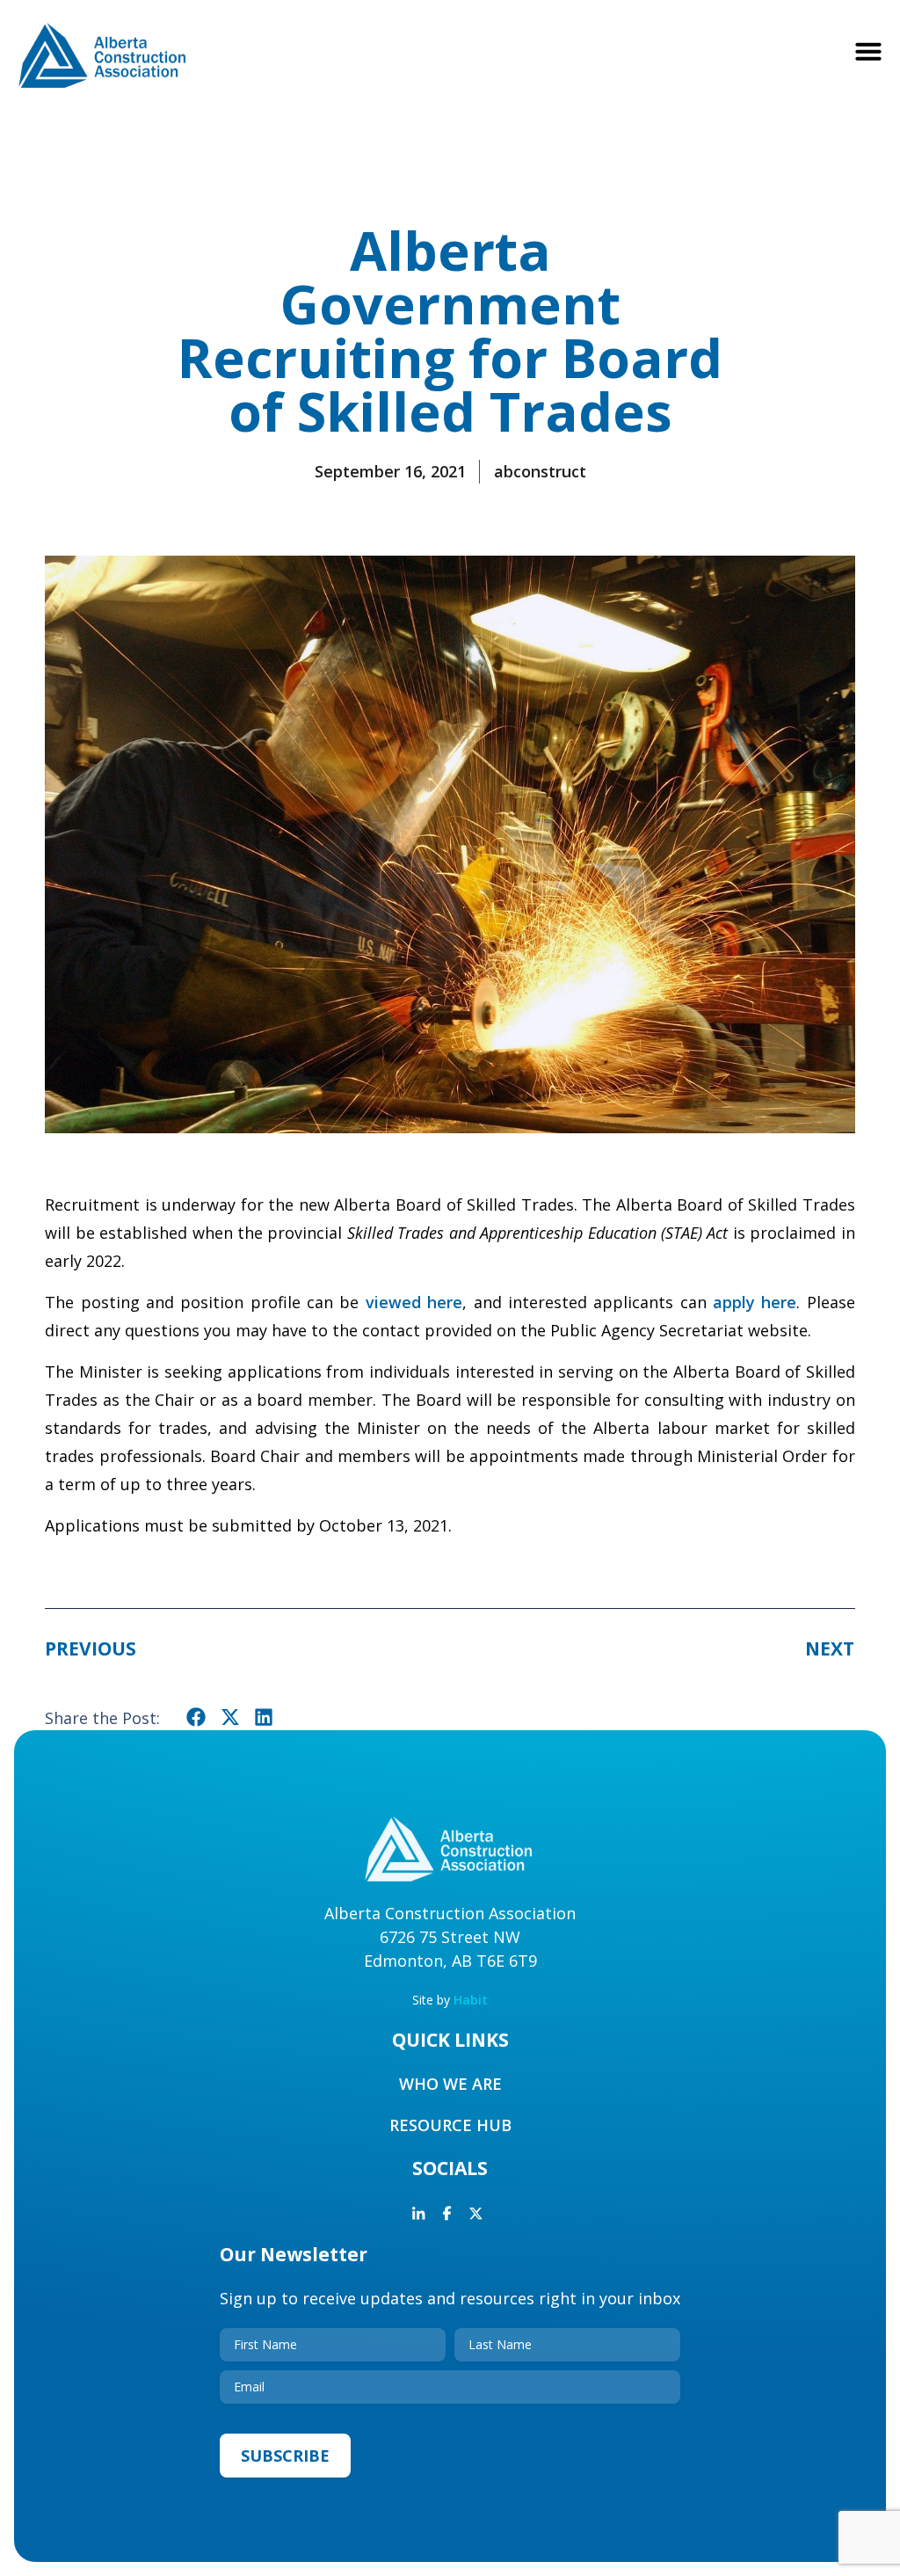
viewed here (414, 1302)
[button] (196, 1717)
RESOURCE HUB (450, 2125)
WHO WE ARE (450, 2084)
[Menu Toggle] (868, 51)
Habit (471, 2000)
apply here (755, 1302)
